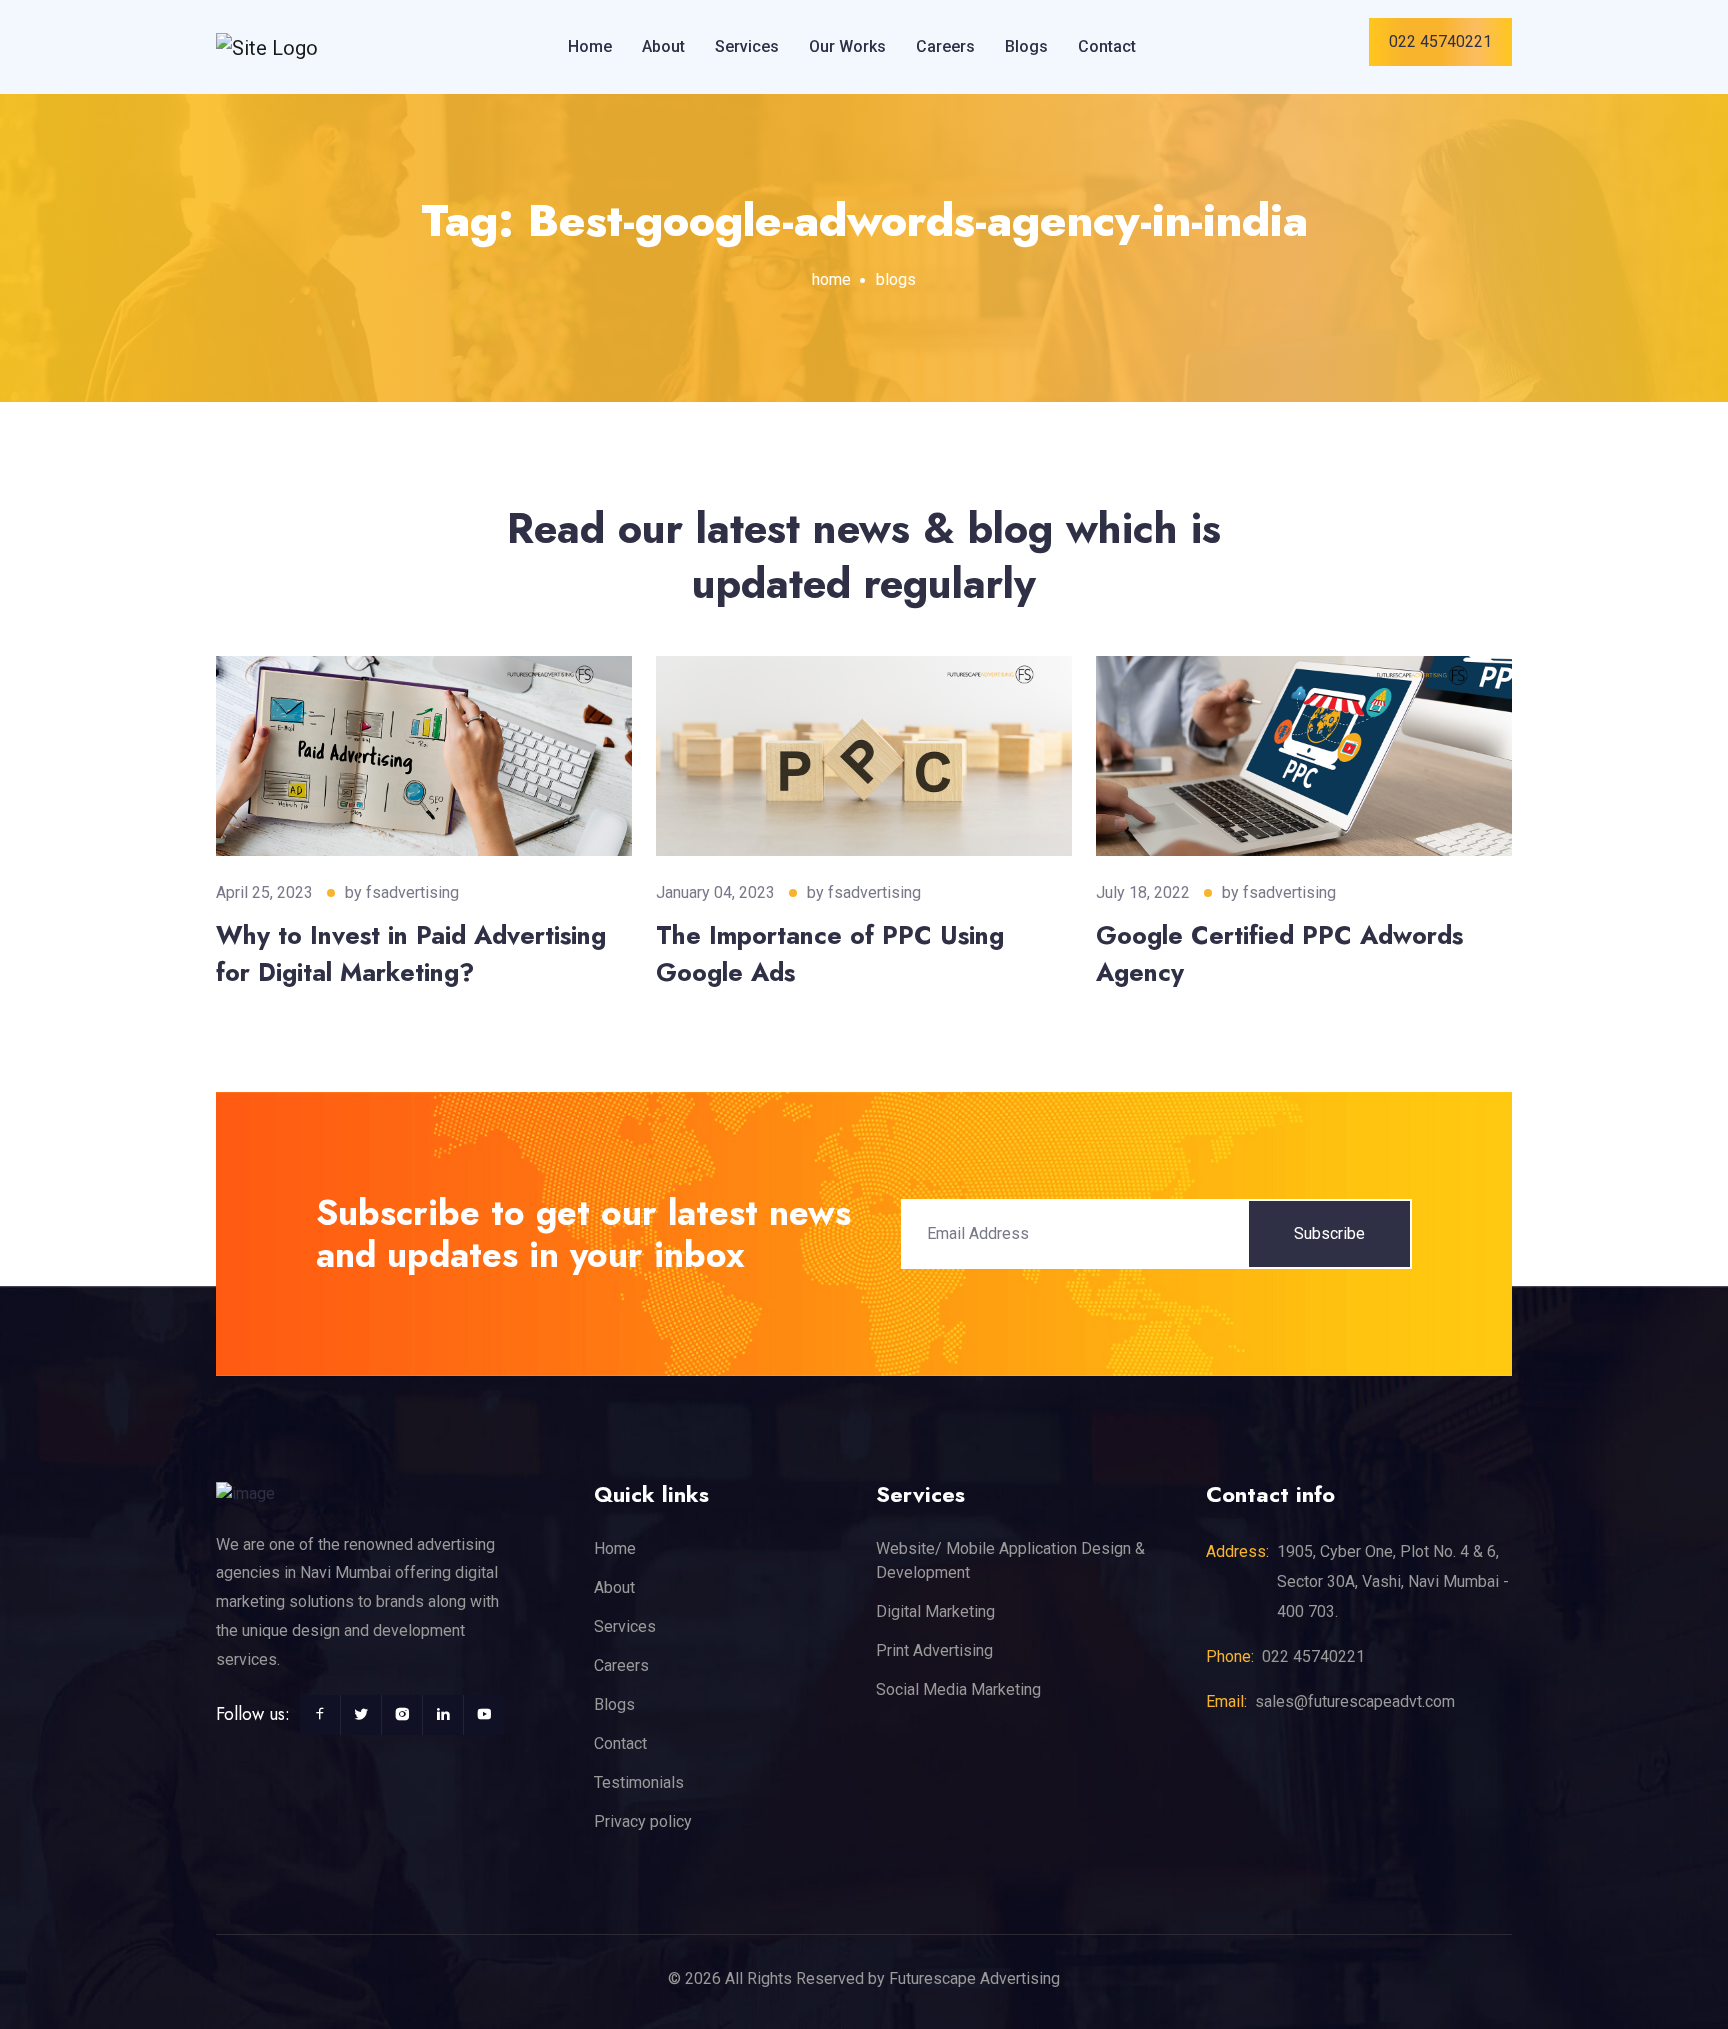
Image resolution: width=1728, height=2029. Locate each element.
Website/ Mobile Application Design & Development (1010, 1560)
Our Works (847, 46)
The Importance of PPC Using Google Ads (830, 954)
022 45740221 (1440, 41)
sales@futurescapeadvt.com (1355, 1701)
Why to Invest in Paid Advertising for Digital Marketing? (411, 954)
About (663, 46)
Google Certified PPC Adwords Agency (1279, 954)
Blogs (1026, 46)
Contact (1107, 46)
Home (590, 46)
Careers (945, 46)
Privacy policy (643, 1821)
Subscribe (1329, 1233)
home (831, 279)
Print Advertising (934, 1650)
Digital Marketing (935, 1611)
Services (747, 46)
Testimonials (639, 1782)
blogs (896, 279)
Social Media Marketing (958, 1689)
